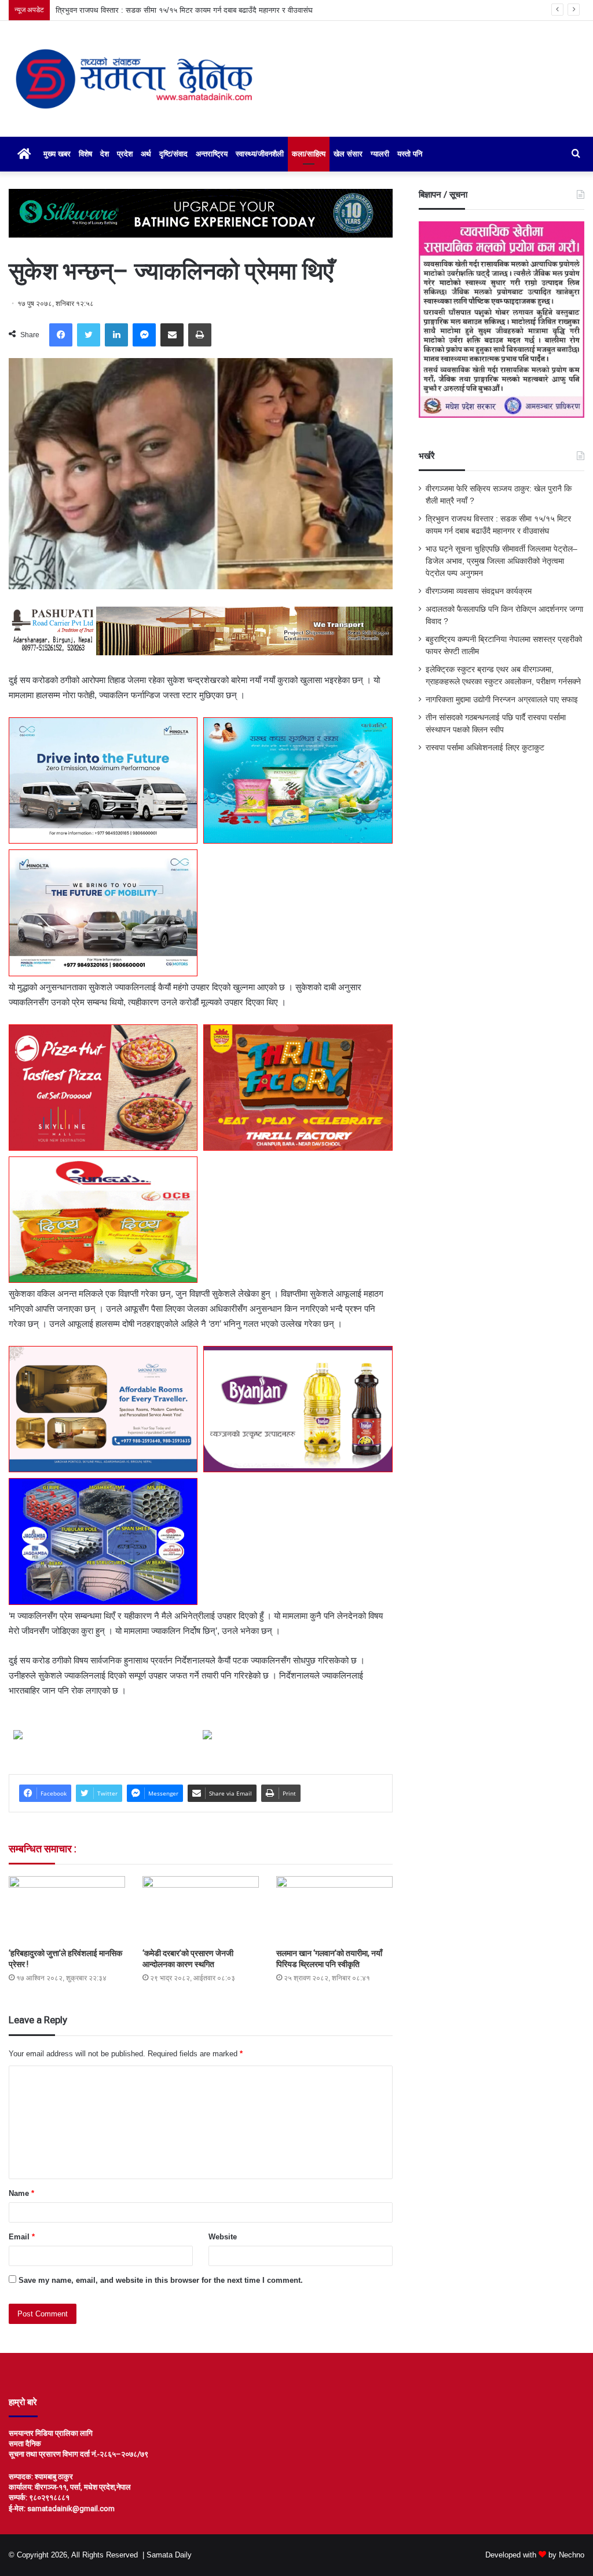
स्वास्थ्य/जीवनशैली (260, 154)
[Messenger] (144, 335)
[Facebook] (61, 335)
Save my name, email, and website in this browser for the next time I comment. (161, 2280)
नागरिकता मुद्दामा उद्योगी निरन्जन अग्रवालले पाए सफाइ (502, 700)
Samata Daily (169, 2555)
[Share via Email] (172, 335)
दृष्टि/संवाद (173, 154)
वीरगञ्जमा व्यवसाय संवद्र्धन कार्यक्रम (479, 591)
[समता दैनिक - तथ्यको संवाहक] (134, 79)
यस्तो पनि (410, 154)
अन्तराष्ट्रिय (212, 154)
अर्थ (146, 154)
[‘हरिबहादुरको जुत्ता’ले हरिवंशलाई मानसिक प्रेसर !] (67, 1909)
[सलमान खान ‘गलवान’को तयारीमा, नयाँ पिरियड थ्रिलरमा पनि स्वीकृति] (334, 1909)
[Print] (200, 335)
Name (21, 2193)
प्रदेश (125, 154)
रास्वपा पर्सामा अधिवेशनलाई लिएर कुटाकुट (485, 748)
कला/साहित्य (309, 154)
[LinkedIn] (116, 335)
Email (22, 2237)
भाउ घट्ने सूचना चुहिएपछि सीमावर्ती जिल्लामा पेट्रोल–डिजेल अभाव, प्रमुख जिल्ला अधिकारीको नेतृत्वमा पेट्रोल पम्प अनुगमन (220, 10)
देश (105, 154)
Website (223, 2237)
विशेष (85, 154)
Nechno (572, 2555)
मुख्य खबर (57, 154)
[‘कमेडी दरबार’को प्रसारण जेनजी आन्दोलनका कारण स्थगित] (201, 1909)
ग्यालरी (380, 154)
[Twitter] (89, 335)
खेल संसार (348, 154)
